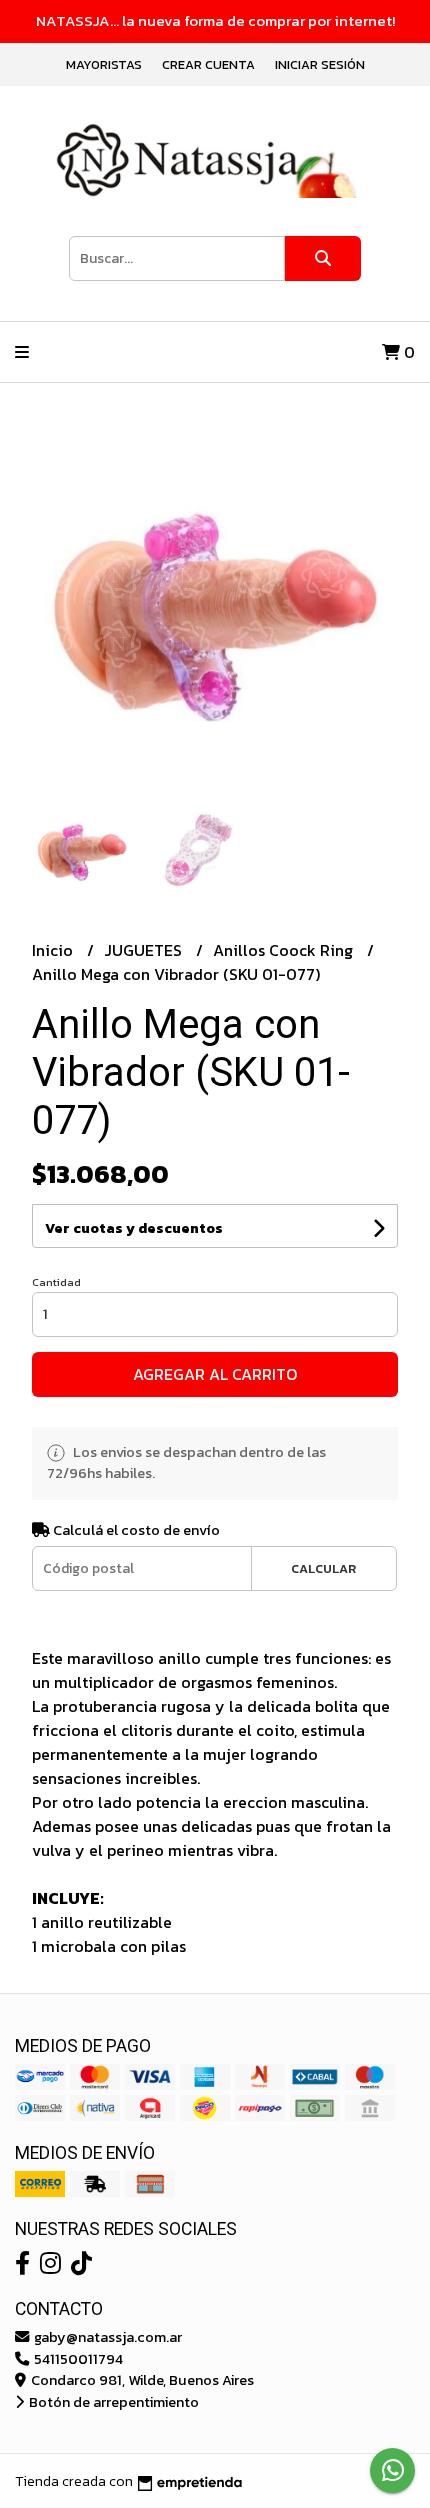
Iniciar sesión (320, 64)
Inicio (54, 950)
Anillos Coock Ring (285, 950)
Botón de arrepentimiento (112, 2402)
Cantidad (56, 1282)
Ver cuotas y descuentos (134, 1228)
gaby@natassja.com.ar (106, 2337)
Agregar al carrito (215, 1374)
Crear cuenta (208, 64)
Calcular (323, 1568)
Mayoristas (104, 64)
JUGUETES (145, 950)
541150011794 (77, 2359)
